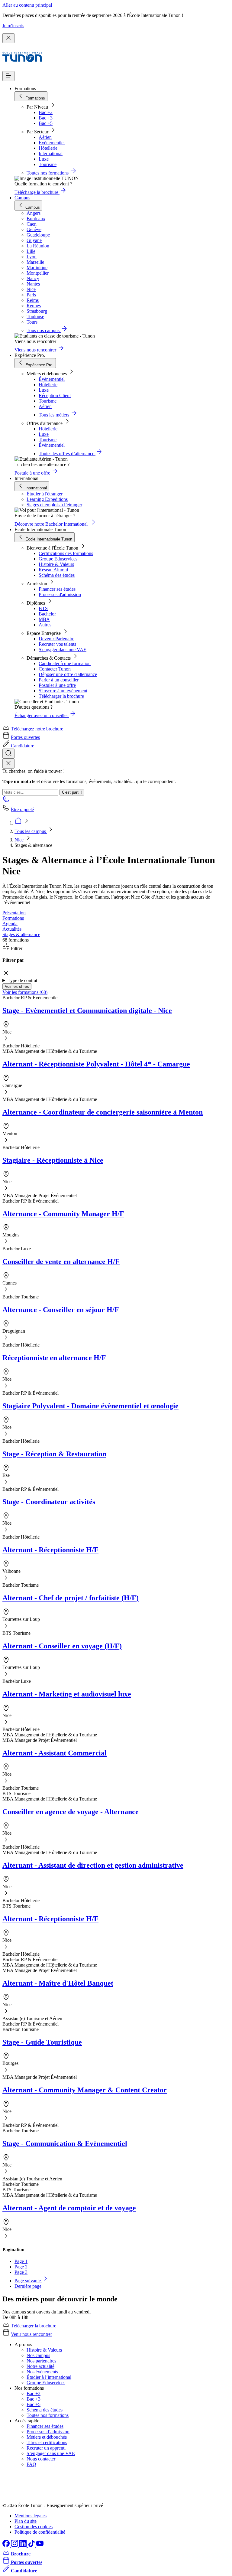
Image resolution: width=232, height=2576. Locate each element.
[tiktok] (32, 2545)
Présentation (14, 913)
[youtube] (40, 2545)
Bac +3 (46, 118)
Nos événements (42, 2372)
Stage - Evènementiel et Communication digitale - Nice (87, 1010)
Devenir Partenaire (56, 639)
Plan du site (26, 2521)
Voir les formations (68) (25, 992)
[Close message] (8, 38)
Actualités (12, 929)
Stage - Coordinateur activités (49, 1502)
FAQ (31, 2464)
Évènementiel (52, 143)
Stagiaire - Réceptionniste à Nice (53, 1160)
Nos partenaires (41, 2361)
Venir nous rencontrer (31, 2334)
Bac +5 (46, 123)
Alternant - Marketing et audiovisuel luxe (67, 1694)
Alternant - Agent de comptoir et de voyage (69, 2208)
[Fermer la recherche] (8, 764)
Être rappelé (22, 810)
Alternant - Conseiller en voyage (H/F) (62, 1646)
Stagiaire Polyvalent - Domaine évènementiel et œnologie (90, 1406)
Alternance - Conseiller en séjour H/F (61, 1310)
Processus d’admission (48, 2432)
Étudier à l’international (49, 2377)
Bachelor (47, 614)
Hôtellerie (48, 148)
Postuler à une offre (57, 685)
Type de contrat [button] (22, 980)
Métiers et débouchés (47, 2437)
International (51, 153)
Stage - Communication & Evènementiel (65, 2143)
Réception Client (55, 395)
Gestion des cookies (34, 2527)
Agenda (10, 924)
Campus (22, 198)
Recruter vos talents (57, 644)
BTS (43, 608)
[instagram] (15, 2545)
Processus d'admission (60, 594)
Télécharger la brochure (61, 696)
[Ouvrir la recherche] (8, 754)
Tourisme (48, 164)
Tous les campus (31, 831)
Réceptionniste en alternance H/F (54, 1358)
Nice (20, 840)
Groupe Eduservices (58, 559)
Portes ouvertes (25, 737)
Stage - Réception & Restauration (54, 1454)
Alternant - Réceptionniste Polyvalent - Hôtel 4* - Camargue (96, 1064)
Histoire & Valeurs (56, 564)
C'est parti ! (72, 792)
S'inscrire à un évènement (63, 691)
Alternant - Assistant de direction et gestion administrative (93, 1865)
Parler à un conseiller (59, 680)
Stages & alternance (21, 934)
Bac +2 (46, 112)
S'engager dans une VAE (63, 650)
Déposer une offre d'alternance (68, 674)
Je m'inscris (13, 26)
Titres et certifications (47, 2442)
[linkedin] (24, 2545)
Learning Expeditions (47, 499)
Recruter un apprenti (46, 2448)
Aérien (45, 137)
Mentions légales (31, 2516)
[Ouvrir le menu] (8, 76)
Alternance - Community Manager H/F (63, 1214)
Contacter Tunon (55, 669)
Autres (45, 625)
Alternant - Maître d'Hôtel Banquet (58, 1983)
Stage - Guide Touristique (42, 2042)
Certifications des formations (66, 553)
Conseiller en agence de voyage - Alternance (71, 1812)
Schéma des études (57, 575)
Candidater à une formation (65, 663)
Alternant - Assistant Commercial (55, 1753)
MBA (44, 619)
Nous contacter (41, 2459)
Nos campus (38, 2355)
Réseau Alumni (53, 570)
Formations (13, 918)
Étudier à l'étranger (45, 494)
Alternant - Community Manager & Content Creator (85, 2090)
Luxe (44, 159)
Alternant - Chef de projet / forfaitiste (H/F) (71, 1598)
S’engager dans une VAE (51, 2453)
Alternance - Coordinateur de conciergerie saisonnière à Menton (103, 1112)
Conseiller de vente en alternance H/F (61, 1262)
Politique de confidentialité (40, 2532)
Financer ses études (57, 589)
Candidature (23, 746)
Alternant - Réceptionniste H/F (50, 1550)
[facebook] (7, 2545)
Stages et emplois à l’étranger (54, 505)
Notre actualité (40, 2366)
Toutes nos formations (48, 2415)
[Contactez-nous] (6, 801)
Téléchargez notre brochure (37, 729)
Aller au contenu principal (27, 5)
